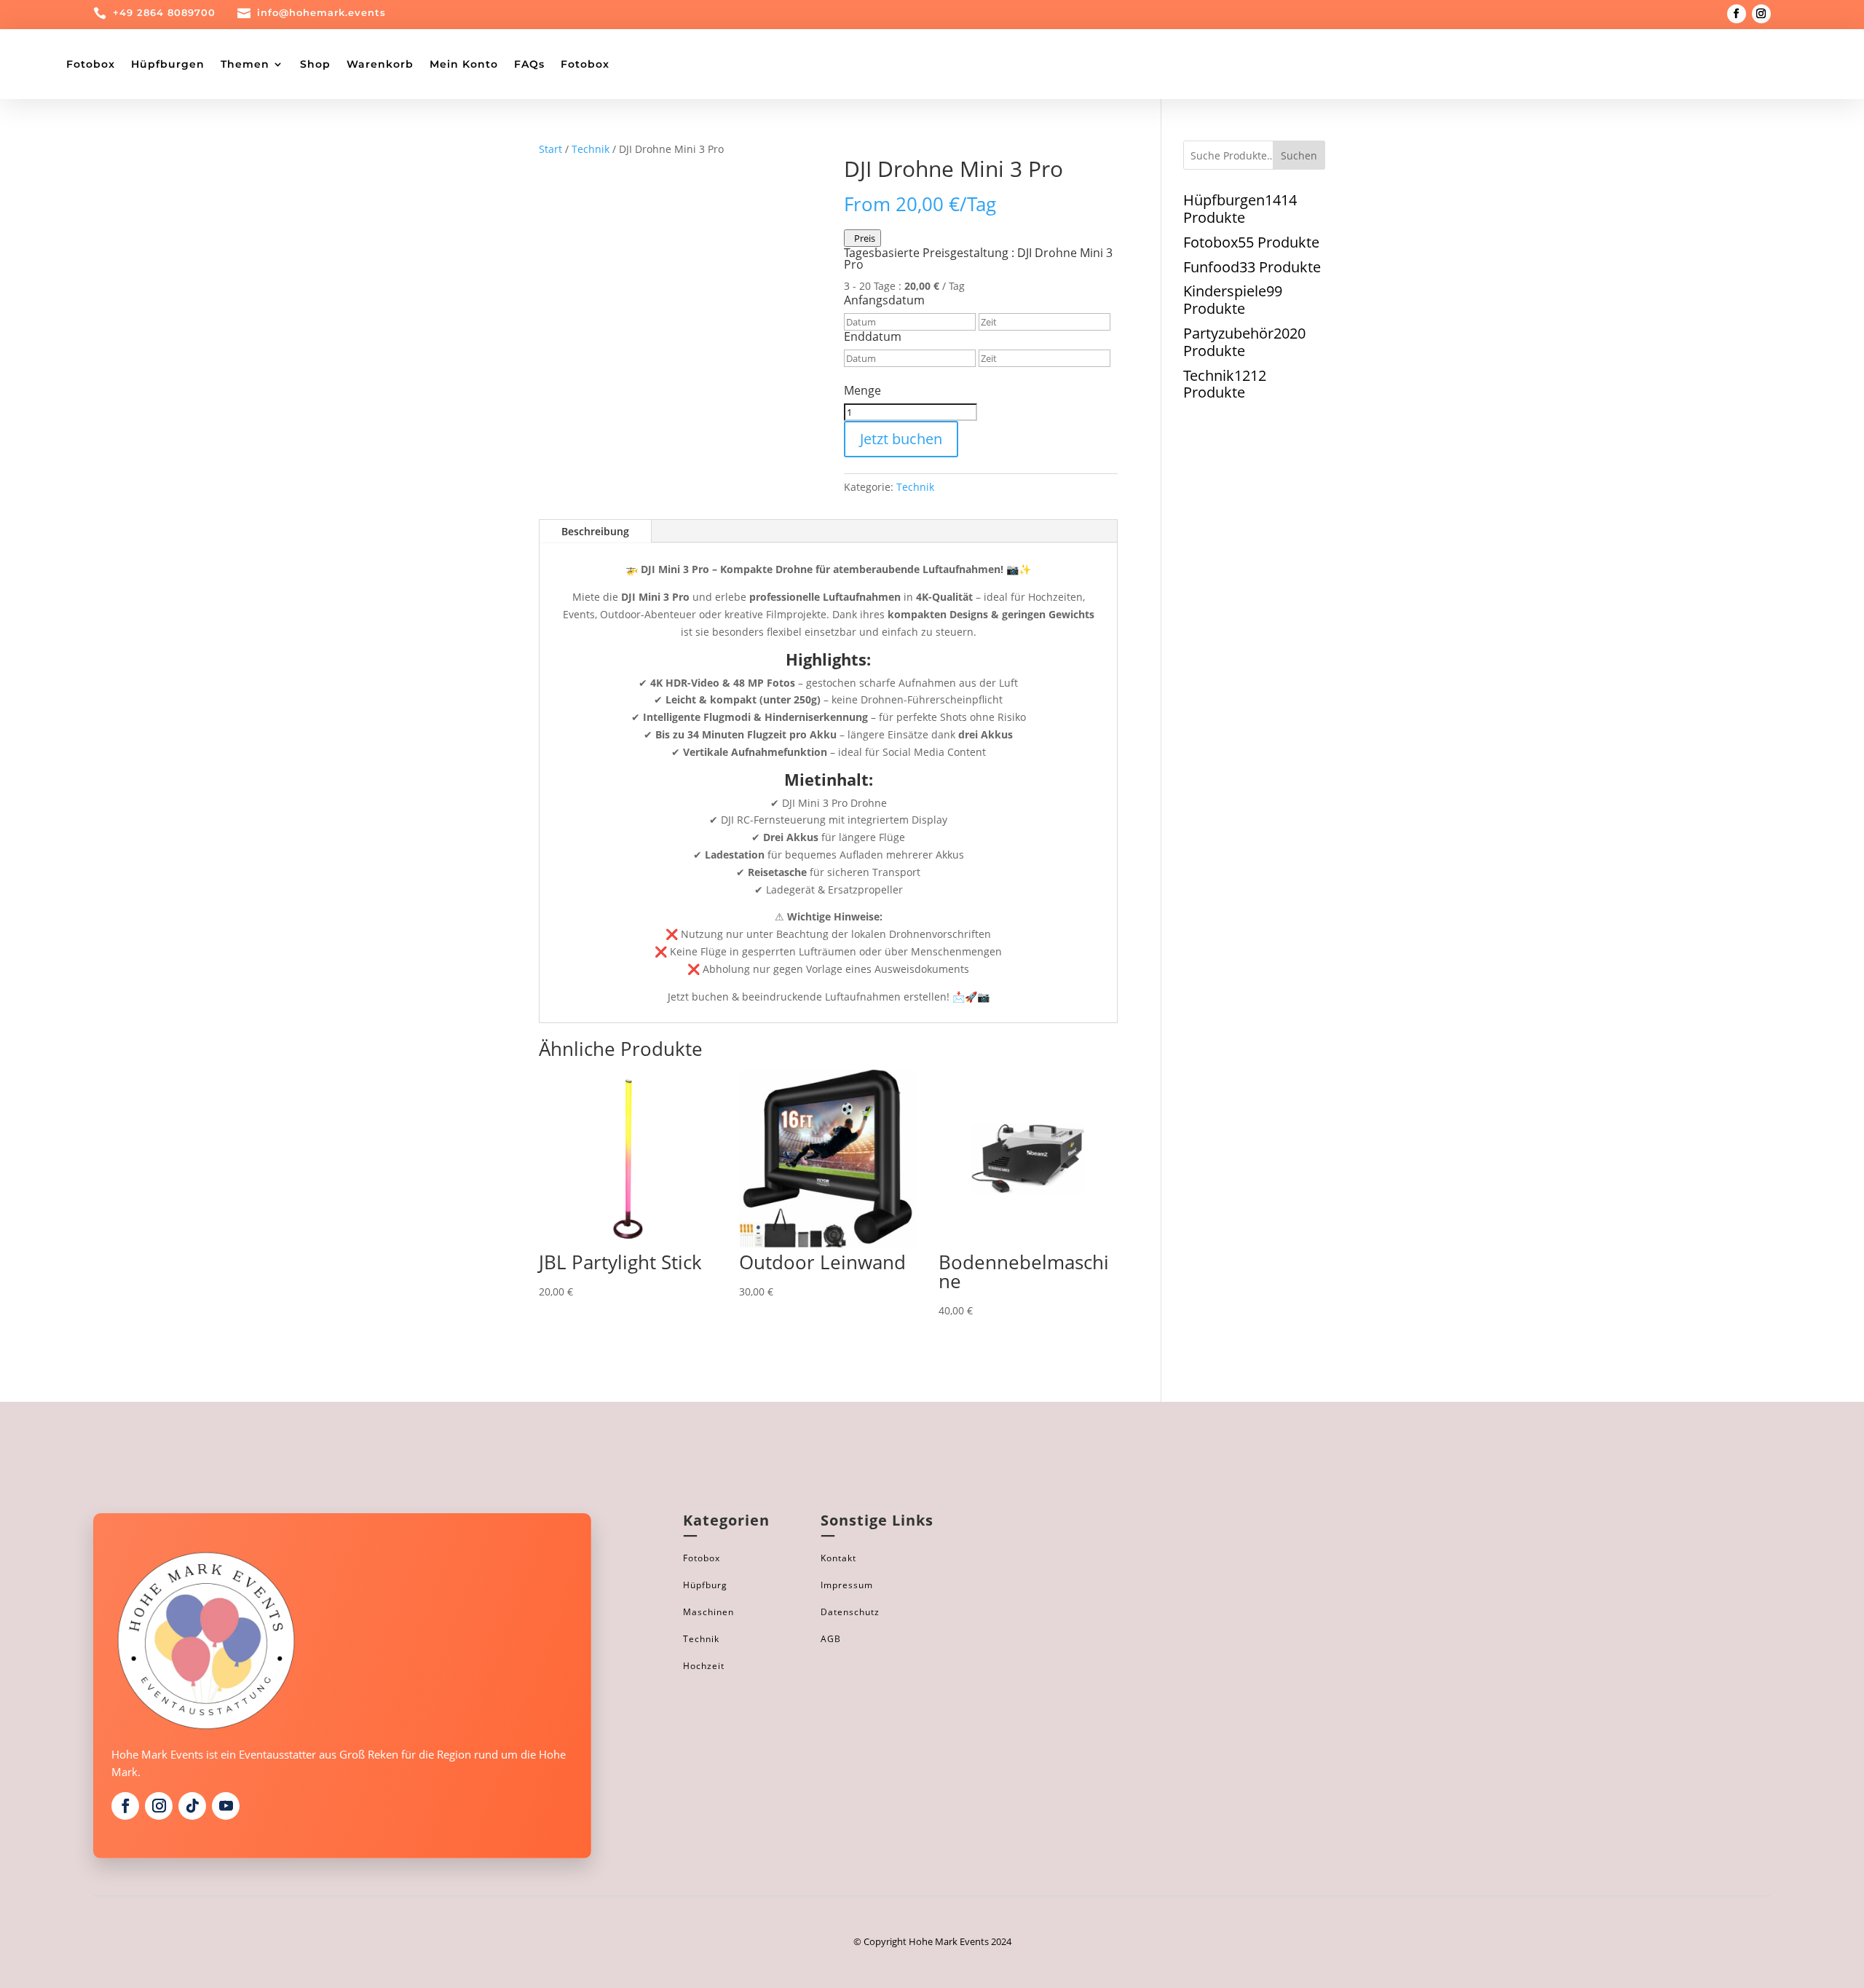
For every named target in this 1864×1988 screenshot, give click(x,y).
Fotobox (91, 64)
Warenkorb (380, 64)
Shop (315, 64)
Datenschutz (850, 1612)
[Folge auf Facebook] (1737, 14)
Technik (591, 149)
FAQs (529, 64)
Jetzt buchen (901, 439)
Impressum (847, 1585)
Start (550, 149)
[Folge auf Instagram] (1761, 14)
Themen (245, 64)
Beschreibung (595, 531)
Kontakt (838, 1558)
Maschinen (708, 1612)
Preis (862, 238)
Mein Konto (464, 64)
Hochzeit (704, 1666)
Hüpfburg (705, 1585)
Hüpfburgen (168, 64)
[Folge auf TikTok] (192, 1806)
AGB (831, 1639)
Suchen (1299, 155)
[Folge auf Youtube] (226, 1806)
